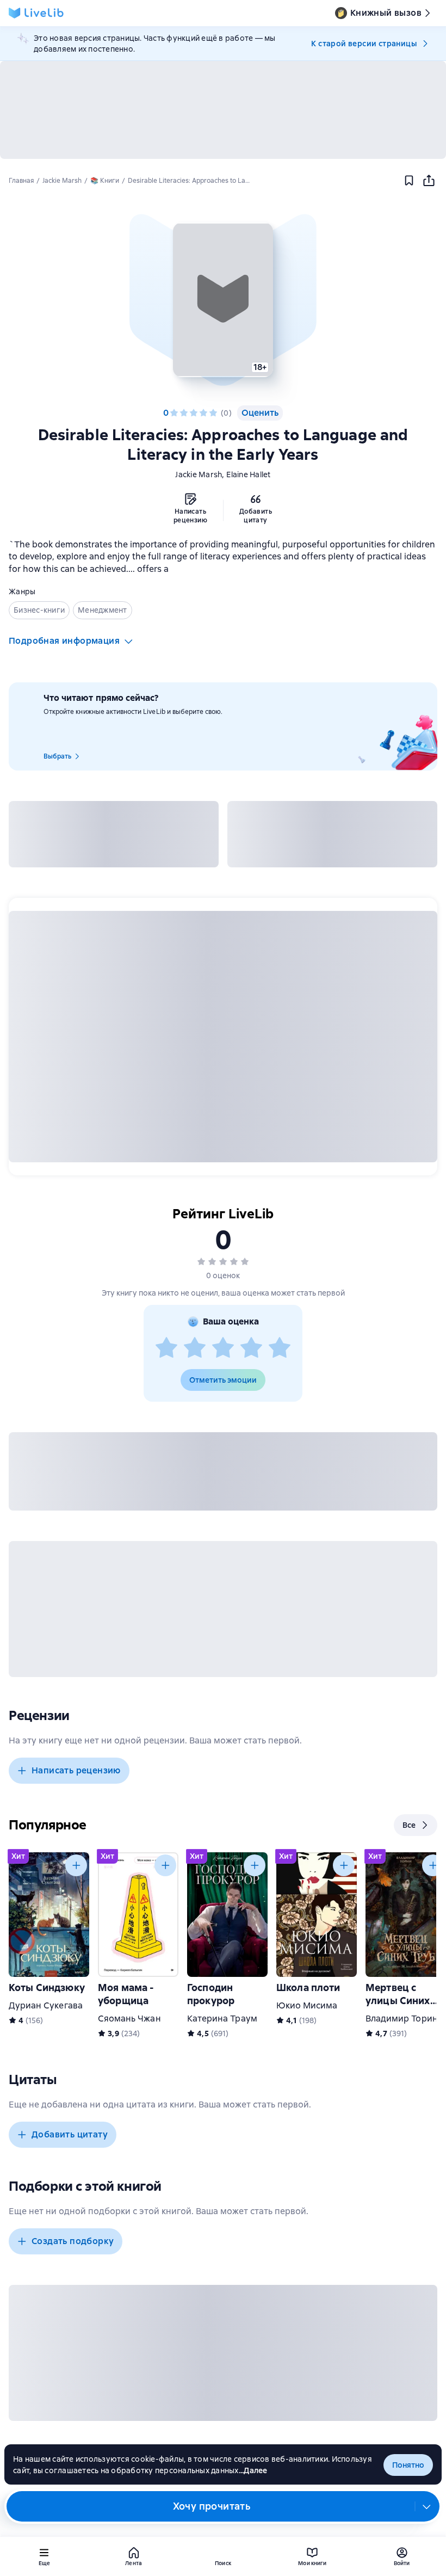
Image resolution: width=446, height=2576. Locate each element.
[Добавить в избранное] (409, 181)
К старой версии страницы (364, 44)
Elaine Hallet (248, 474)
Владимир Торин (402, 2019)
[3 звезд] (194, 413)
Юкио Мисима (307, 2005)
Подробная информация (64, 641)
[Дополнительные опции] (427, 2506)
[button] (223, 300)
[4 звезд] (203, 413)
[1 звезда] (174, 413)
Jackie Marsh (199, 474)
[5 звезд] (213, 413)
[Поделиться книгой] (429, 181)
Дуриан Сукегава (46, 2005)
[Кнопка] (76, 1865)
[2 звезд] (184, 413)
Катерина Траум (222, 2019)
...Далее (253, 2470)
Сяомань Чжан (129, 2019)
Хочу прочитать (212, 2506)
